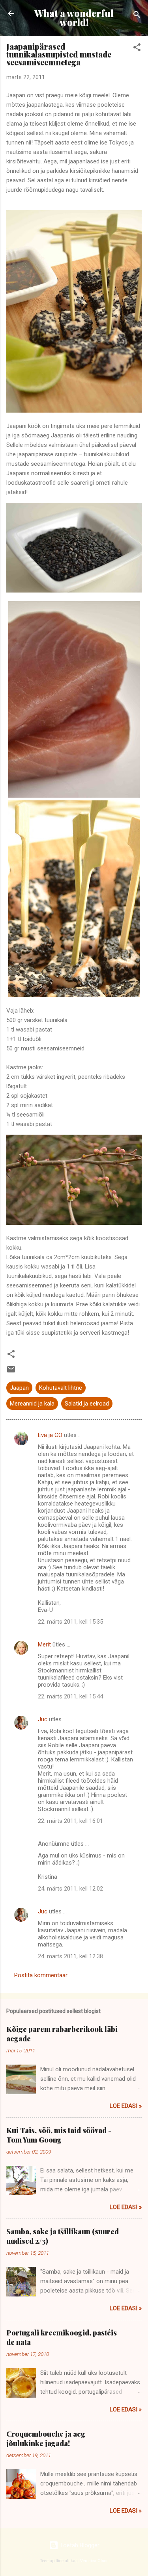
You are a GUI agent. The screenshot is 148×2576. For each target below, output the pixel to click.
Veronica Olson (94, 2561)
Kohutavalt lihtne (61, 1388)
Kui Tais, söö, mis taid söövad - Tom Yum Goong (59, 2135)
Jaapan (19, 1388)
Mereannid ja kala (32, 1404)
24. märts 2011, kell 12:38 (70, 1956)
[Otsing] (137, 16)
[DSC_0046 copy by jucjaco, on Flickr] (74, 411)
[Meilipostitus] (11, 1372)
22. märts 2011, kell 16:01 (70, 1821)
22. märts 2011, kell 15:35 (70, 1622)
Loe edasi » (126, 2106)
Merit (44, 1644)
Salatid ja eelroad (87, 1404)
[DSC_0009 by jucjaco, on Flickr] (74, 1223)
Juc (43, 1719)
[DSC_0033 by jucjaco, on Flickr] (74, 995)
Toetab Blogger (79, 2545)
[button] (137, 49)
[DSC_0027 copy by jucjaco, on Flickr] (74, 591)
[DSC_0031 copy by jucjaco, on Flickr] (74, 796)
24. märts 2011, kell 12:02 (70, 1889)
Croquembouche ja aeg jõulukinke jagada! (46, 2439)
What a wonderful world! (74, 18)
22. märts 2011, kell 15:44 (70, 1696)
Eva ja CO (50, 1435)
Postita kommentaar (41, 1975)
